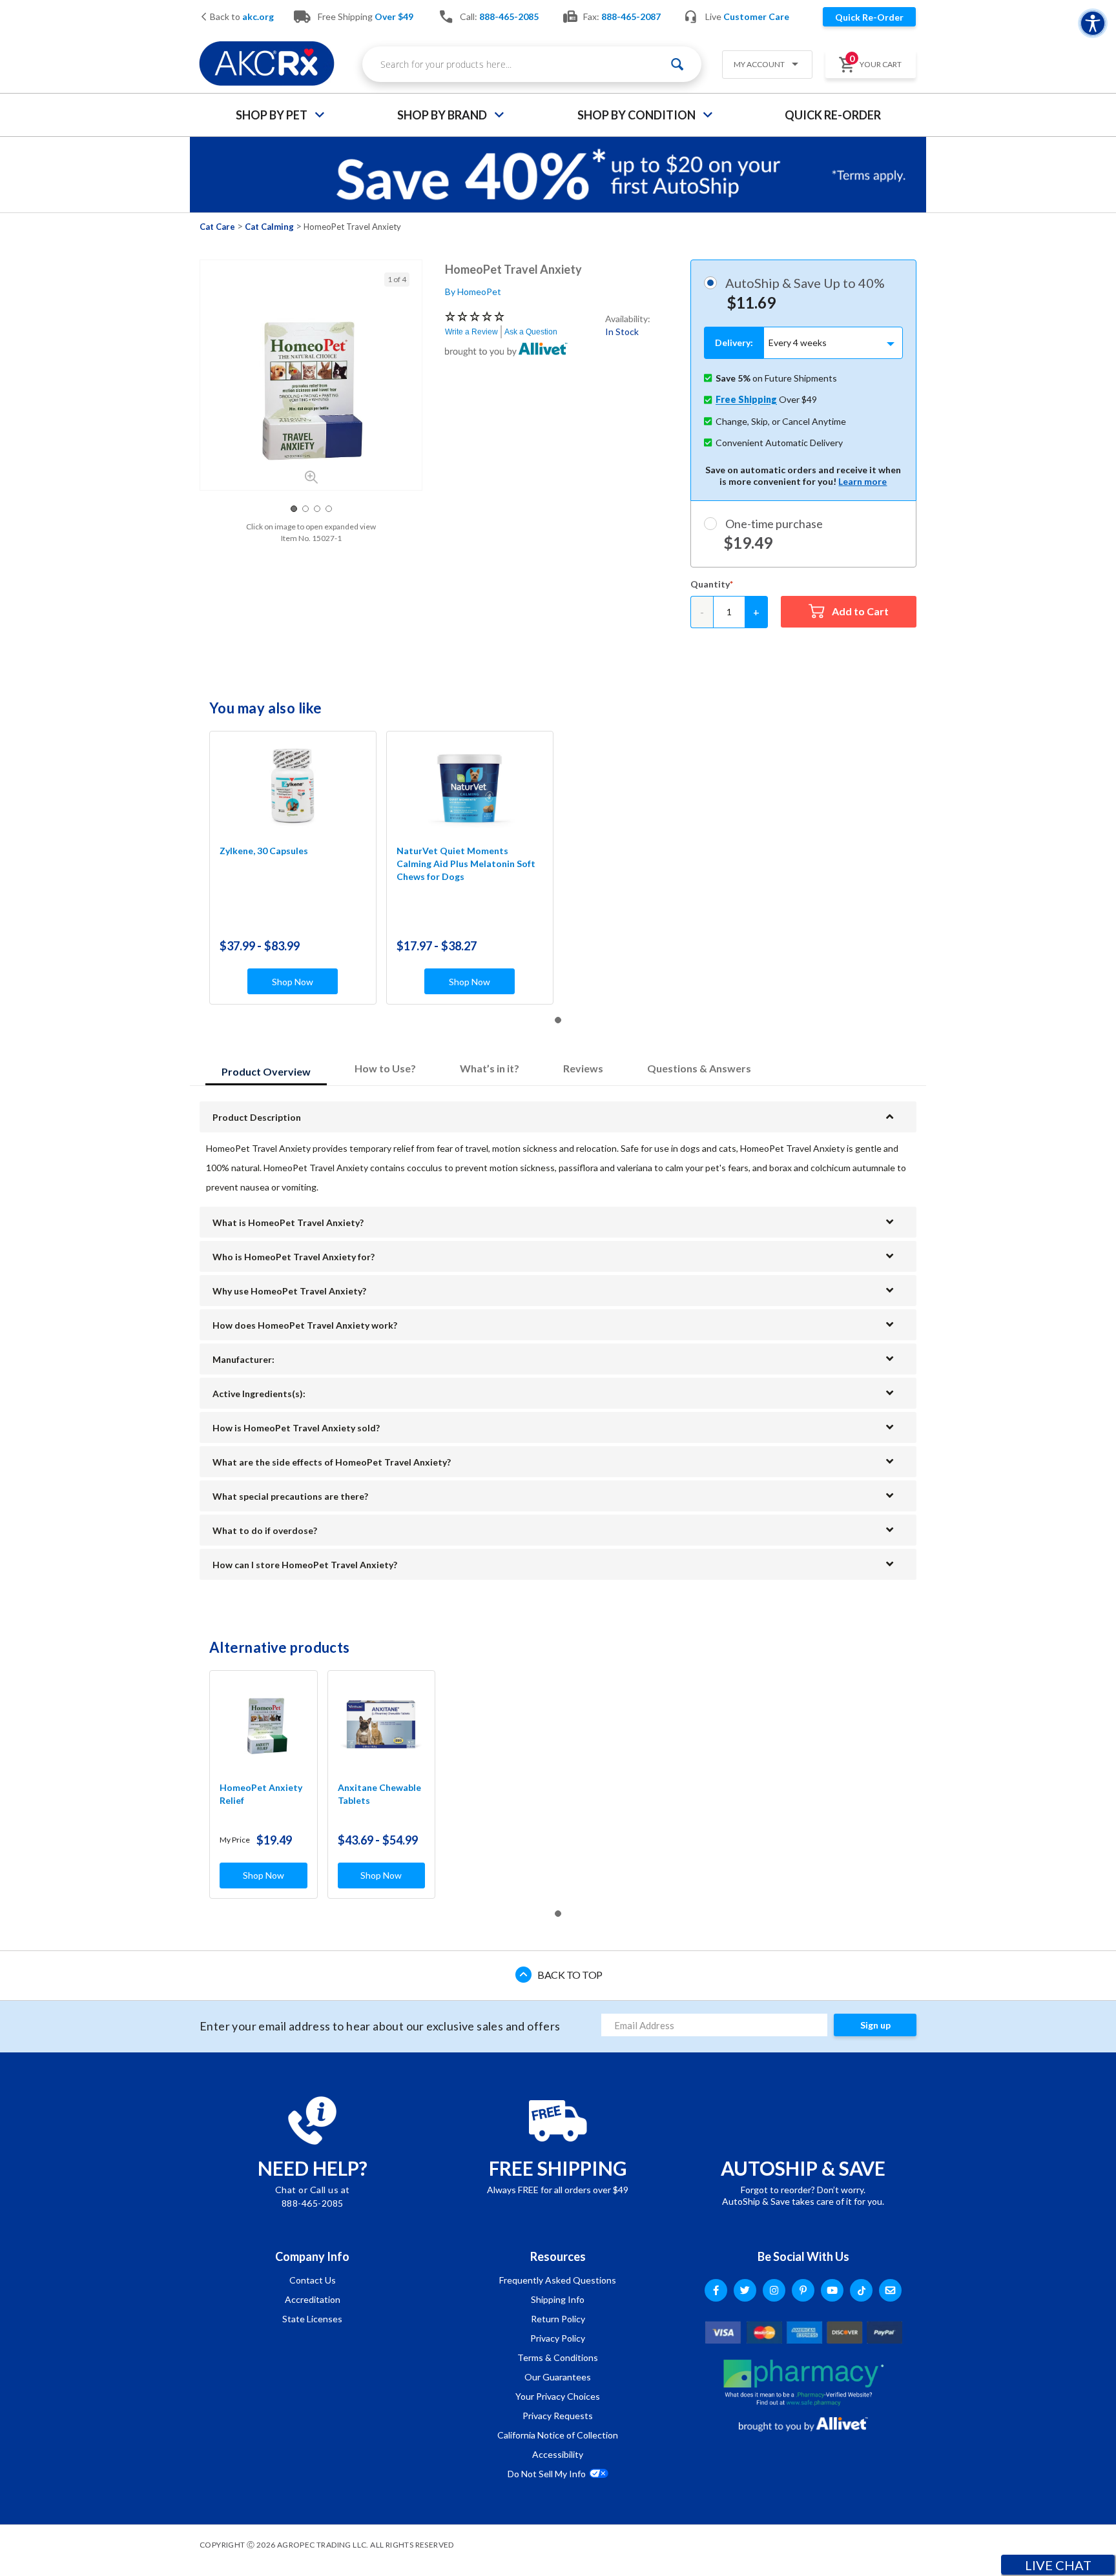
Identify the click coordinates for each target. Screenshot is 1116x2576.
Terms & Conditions (558, 2357)
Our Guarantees (558, 2377)
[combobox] (532, 64)
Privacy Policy (558, 2338)
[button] (762, 66)
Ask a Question (531, 332)
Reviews (583, 1068)
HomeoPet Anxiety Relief (261, 1794)
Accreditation (313, 2299)
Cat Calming (269, 227)
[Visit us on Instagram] (774, 2290)
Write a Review (471, 332)
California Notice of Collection (558, 2435)
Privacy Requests (558, 2416)
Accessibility (558, 2454)
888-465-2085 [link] (509, 16)
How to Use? (385, 1068)
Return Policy (558, 2319)
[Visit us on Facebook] (716, 2290)
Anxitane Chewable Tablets (379, 1794)
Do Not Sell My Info (547, 2474)
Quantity (710, 584)
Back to (241, 17)
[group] (311, 389)
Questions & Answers (699, 1068)
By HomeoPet (473, 291)
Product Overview (266, 1071)
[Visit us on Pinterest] (803, 2290)
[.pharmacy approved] (803, 2382)
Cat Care (217, 227)
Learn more (863, 481)
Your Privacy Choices (558, 2396)
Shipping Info (558, 2299)
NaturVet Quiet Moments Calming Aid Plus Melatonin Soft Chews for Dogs (466, 864)
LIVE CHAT (1058, 2565)
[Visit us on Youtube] (832, 2290)
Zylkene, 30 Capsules (264, 851)
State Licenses (312, 2319)
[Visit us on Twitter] (745, 2290)
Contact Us (313, 2280)
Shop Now (293, 982)
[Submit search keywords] (677, 64)
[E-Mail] (890, 2290)
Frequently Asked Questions (558, 2280)
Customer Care (756, 16)
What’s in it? (490, 1068)
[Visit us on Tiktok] (861, 2290)
